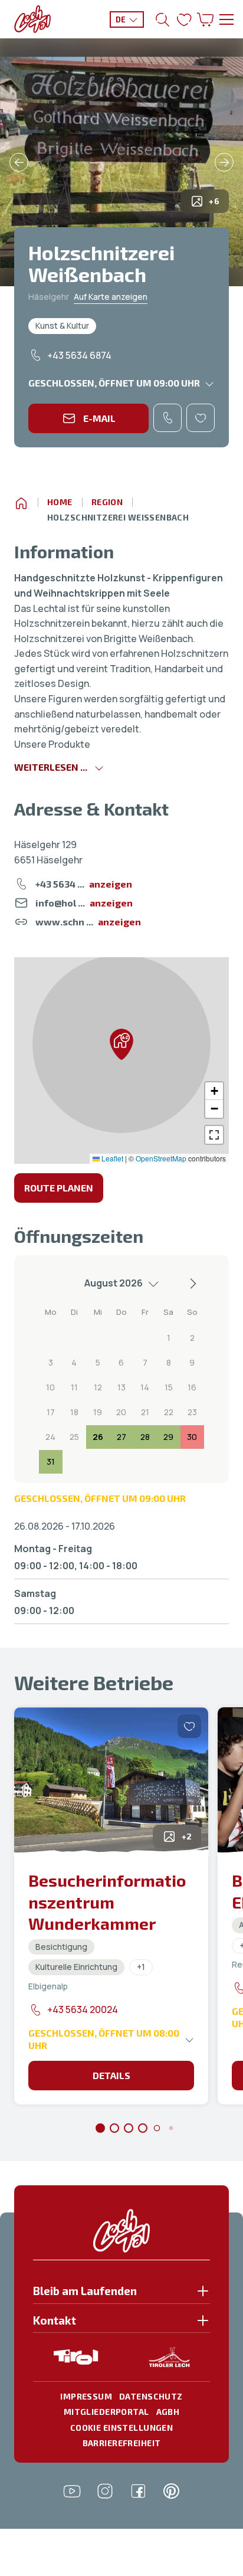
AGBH (168, 2412)
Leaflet (111, 1158)
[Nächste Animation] (224, 162)
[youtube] (72, 2491)
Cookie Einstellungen (121, 2428)
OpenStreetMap (161, 1158)
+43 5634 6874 (79, 355)
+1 (141, 1967)
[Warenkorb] (205, 19)
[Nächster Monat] (192, 1284)
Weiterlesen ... (51, 767)
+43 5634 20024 (83, 2009)
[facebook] (138, 2491)
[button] (121, 1044)
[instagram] (105, 2491)
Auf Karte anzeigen (111, 297)
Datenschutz (151, 2396)
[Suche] (163, 19)
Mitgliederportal (106, 2412)
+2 (187, 1836)
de (121, 19)
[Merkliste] (184, 19)
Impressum (86, 2396)
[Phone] (168, 418)
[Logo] (32, 19)
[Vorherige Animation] (19, 162)
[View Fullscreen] (214, 1135)
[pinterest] (171, 2491)
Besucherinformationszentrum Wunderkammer (107, 1902)
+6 (214, 201)
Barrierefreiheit (122, 2443)
